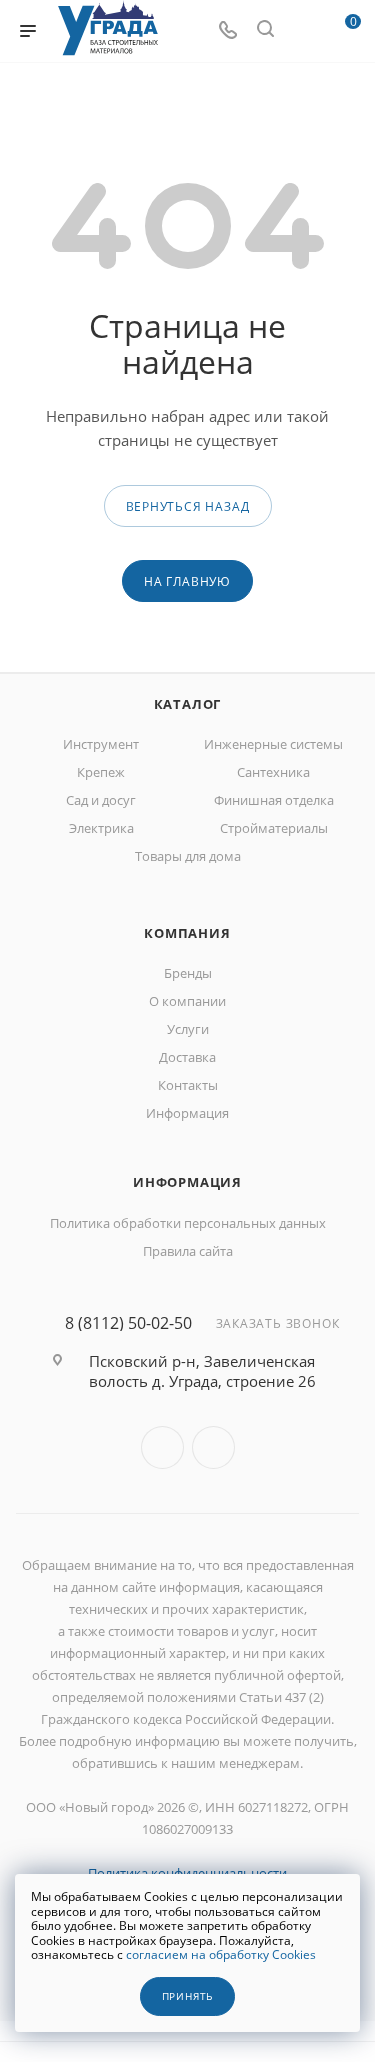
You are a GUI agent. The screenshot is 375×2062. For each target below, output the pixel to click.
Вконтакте (162, 1447)
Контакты (188, 1085)
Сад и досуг (101, 800)
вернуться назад (188, 506)
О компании (187, 1001)
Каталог (188, 704)
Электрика (101, 828)
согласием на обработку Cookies (221, 1954)
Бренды (188, 973)
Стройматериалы (274, 828)
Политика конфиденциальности (187, 1873)
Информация (187, 1113)
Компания (187, 933)
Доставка (187, 1057)
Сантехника (273, 772)
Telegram (213, 1447)
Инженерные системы (273, 744)
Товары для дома (188, 856)
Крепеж (101, 772)
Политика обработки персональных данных (188, 1223)
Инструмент (101, 744)
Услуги (188, 1029)
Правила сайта (188, 1251)
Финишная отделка (274, 800)
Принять (188, 1996)
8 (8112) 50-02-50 (128, 1323)
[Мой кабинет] (303, 31)
